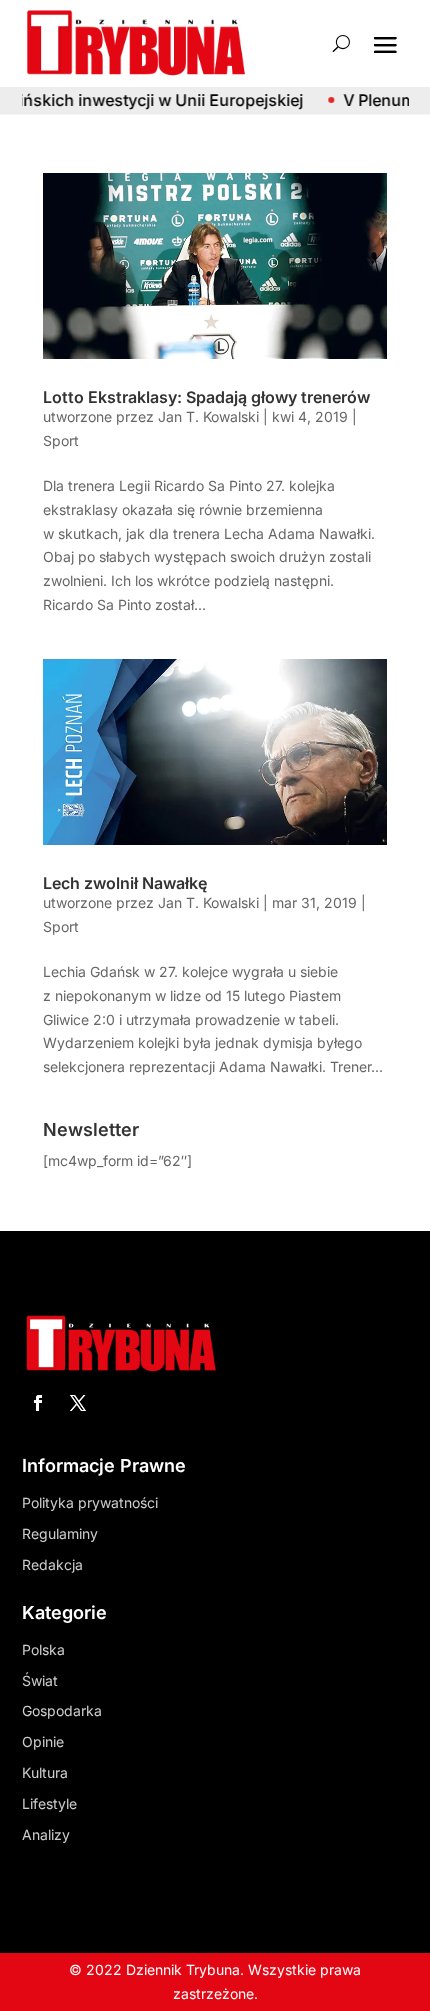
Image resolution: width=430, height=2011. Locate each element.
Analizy (46, 1834)
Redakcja (52, 1564)
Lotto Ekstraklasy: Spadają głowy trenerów (206, 397)
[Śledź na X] (78, 1403)
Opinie (43, 1741)
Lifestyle (49, 1803)
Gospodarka (62, 1710)
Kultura (45, 1772)
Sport (61, 440)
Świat (40, 1680)
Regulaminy (60, 1533)
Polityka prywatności (90, 1502)
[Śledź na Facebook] (38, 1403)
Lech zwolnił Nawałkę (125, 883)
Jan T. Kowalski (208, 416)
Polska (43, 1649)
